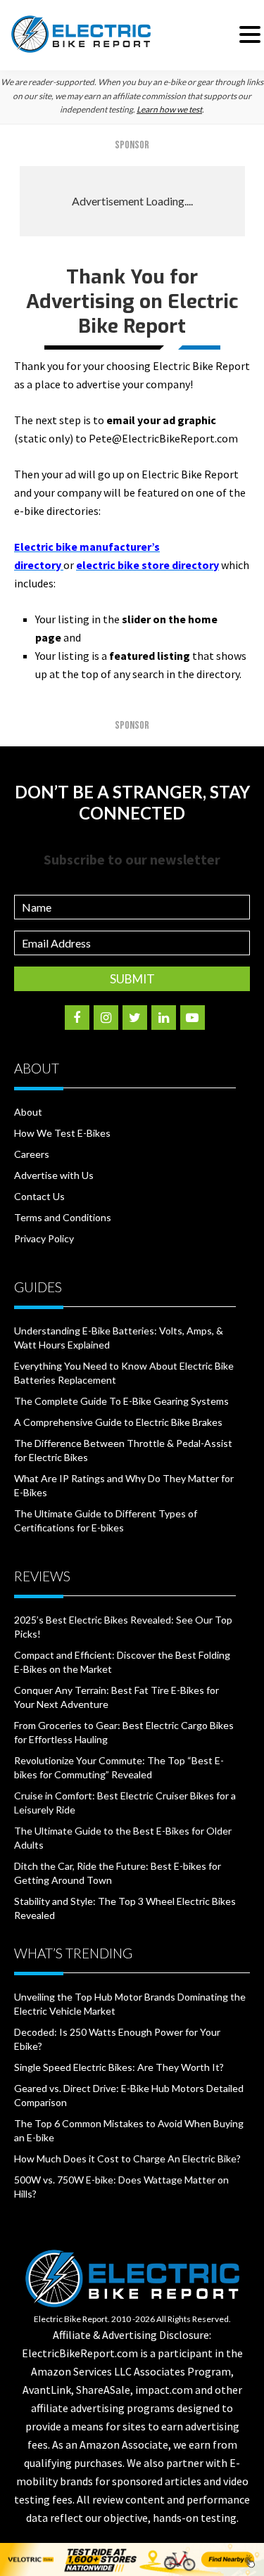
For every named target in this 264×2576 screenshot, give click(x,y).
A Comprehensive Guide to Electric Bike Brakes (118, 1422)
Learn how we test (169, 109)
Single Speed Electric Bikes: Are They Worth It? (119, 2067)
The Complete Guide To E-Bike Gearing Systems (121, 1401)
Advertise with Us (54, 1175)
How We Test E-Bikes (62, 1133)
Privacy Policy (44, 1238)
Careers (32, 1154)
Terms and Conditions (63, 1217)
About (28, 1112)
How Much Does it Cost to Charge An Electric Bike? (127, 2159)
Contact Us (39, 1196)
